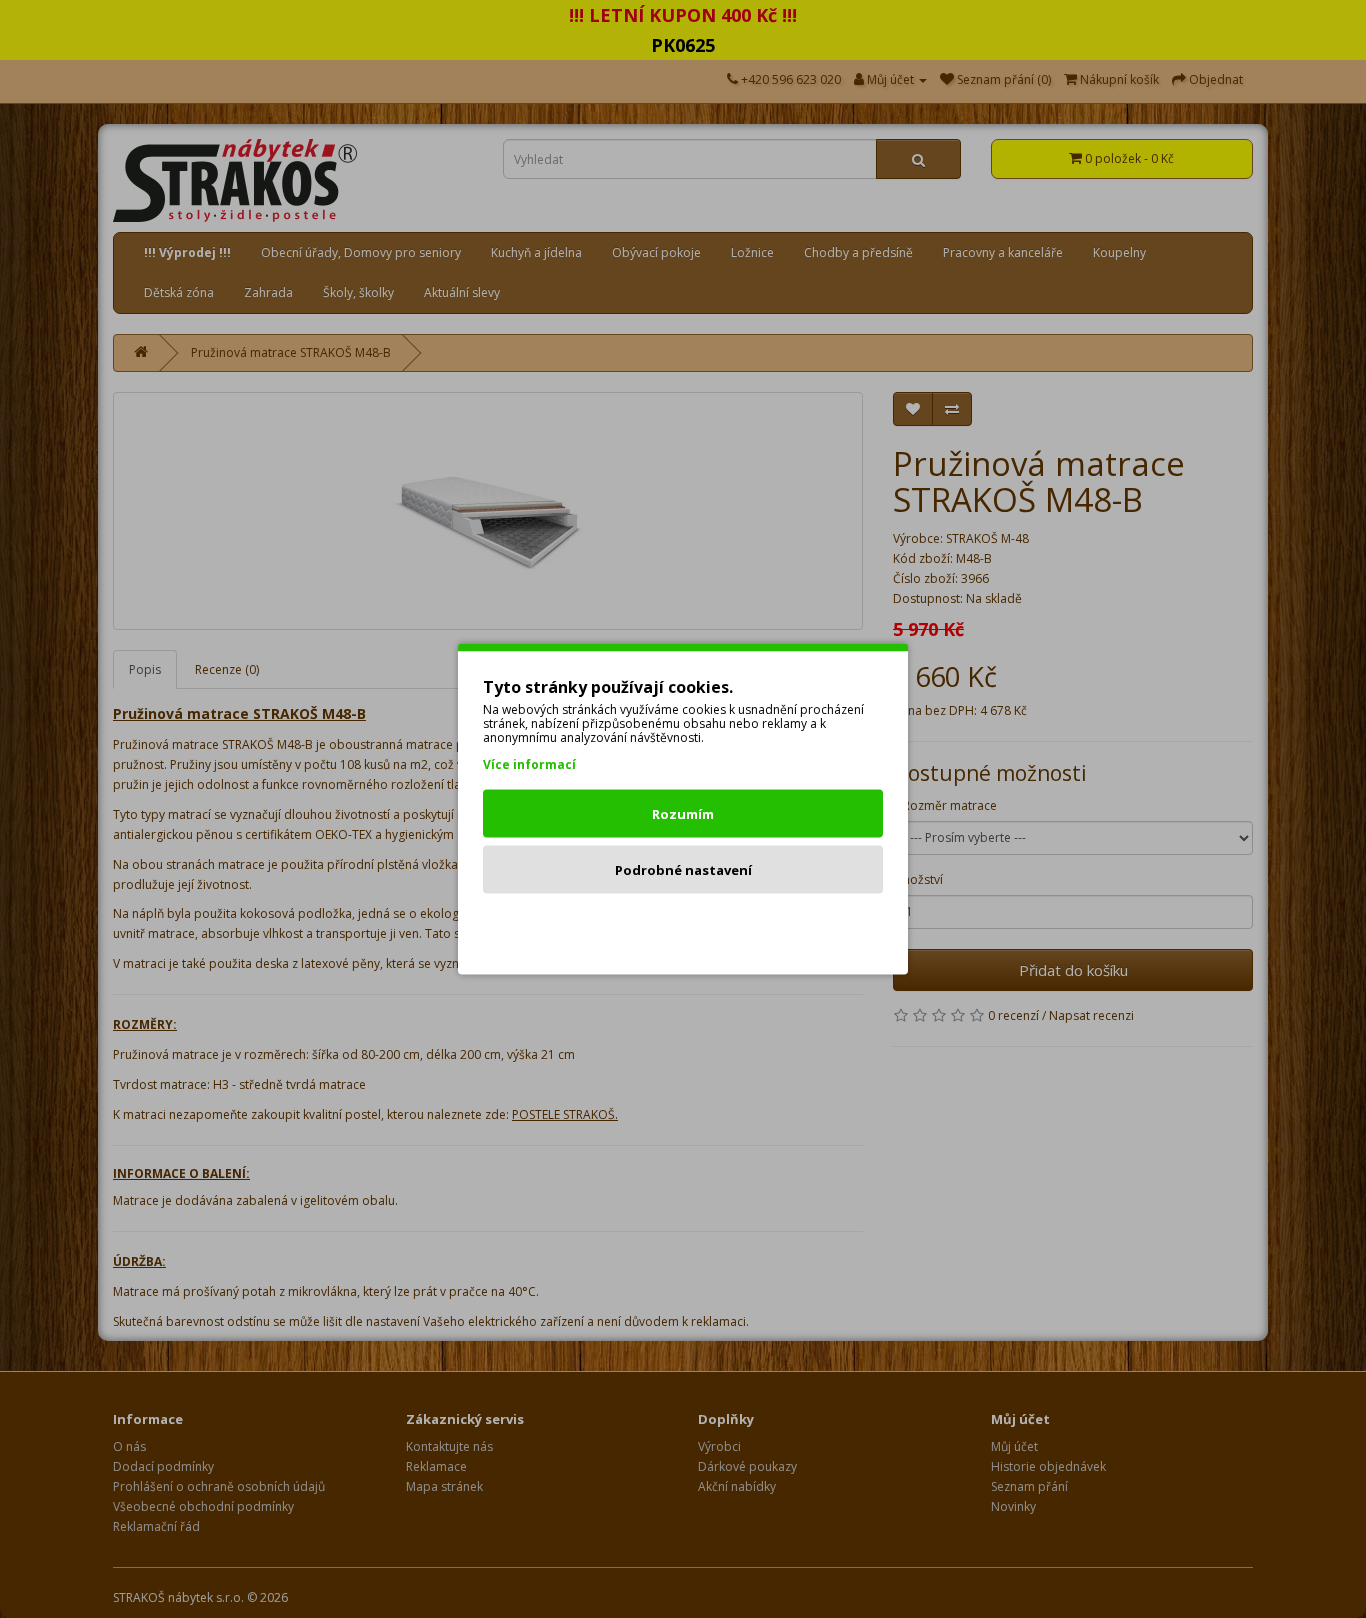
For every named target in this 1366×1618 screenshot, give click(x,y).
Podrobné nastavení (683, 870)
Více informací (529, 764)
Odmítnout (683, 926)
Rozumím (683, 814)
